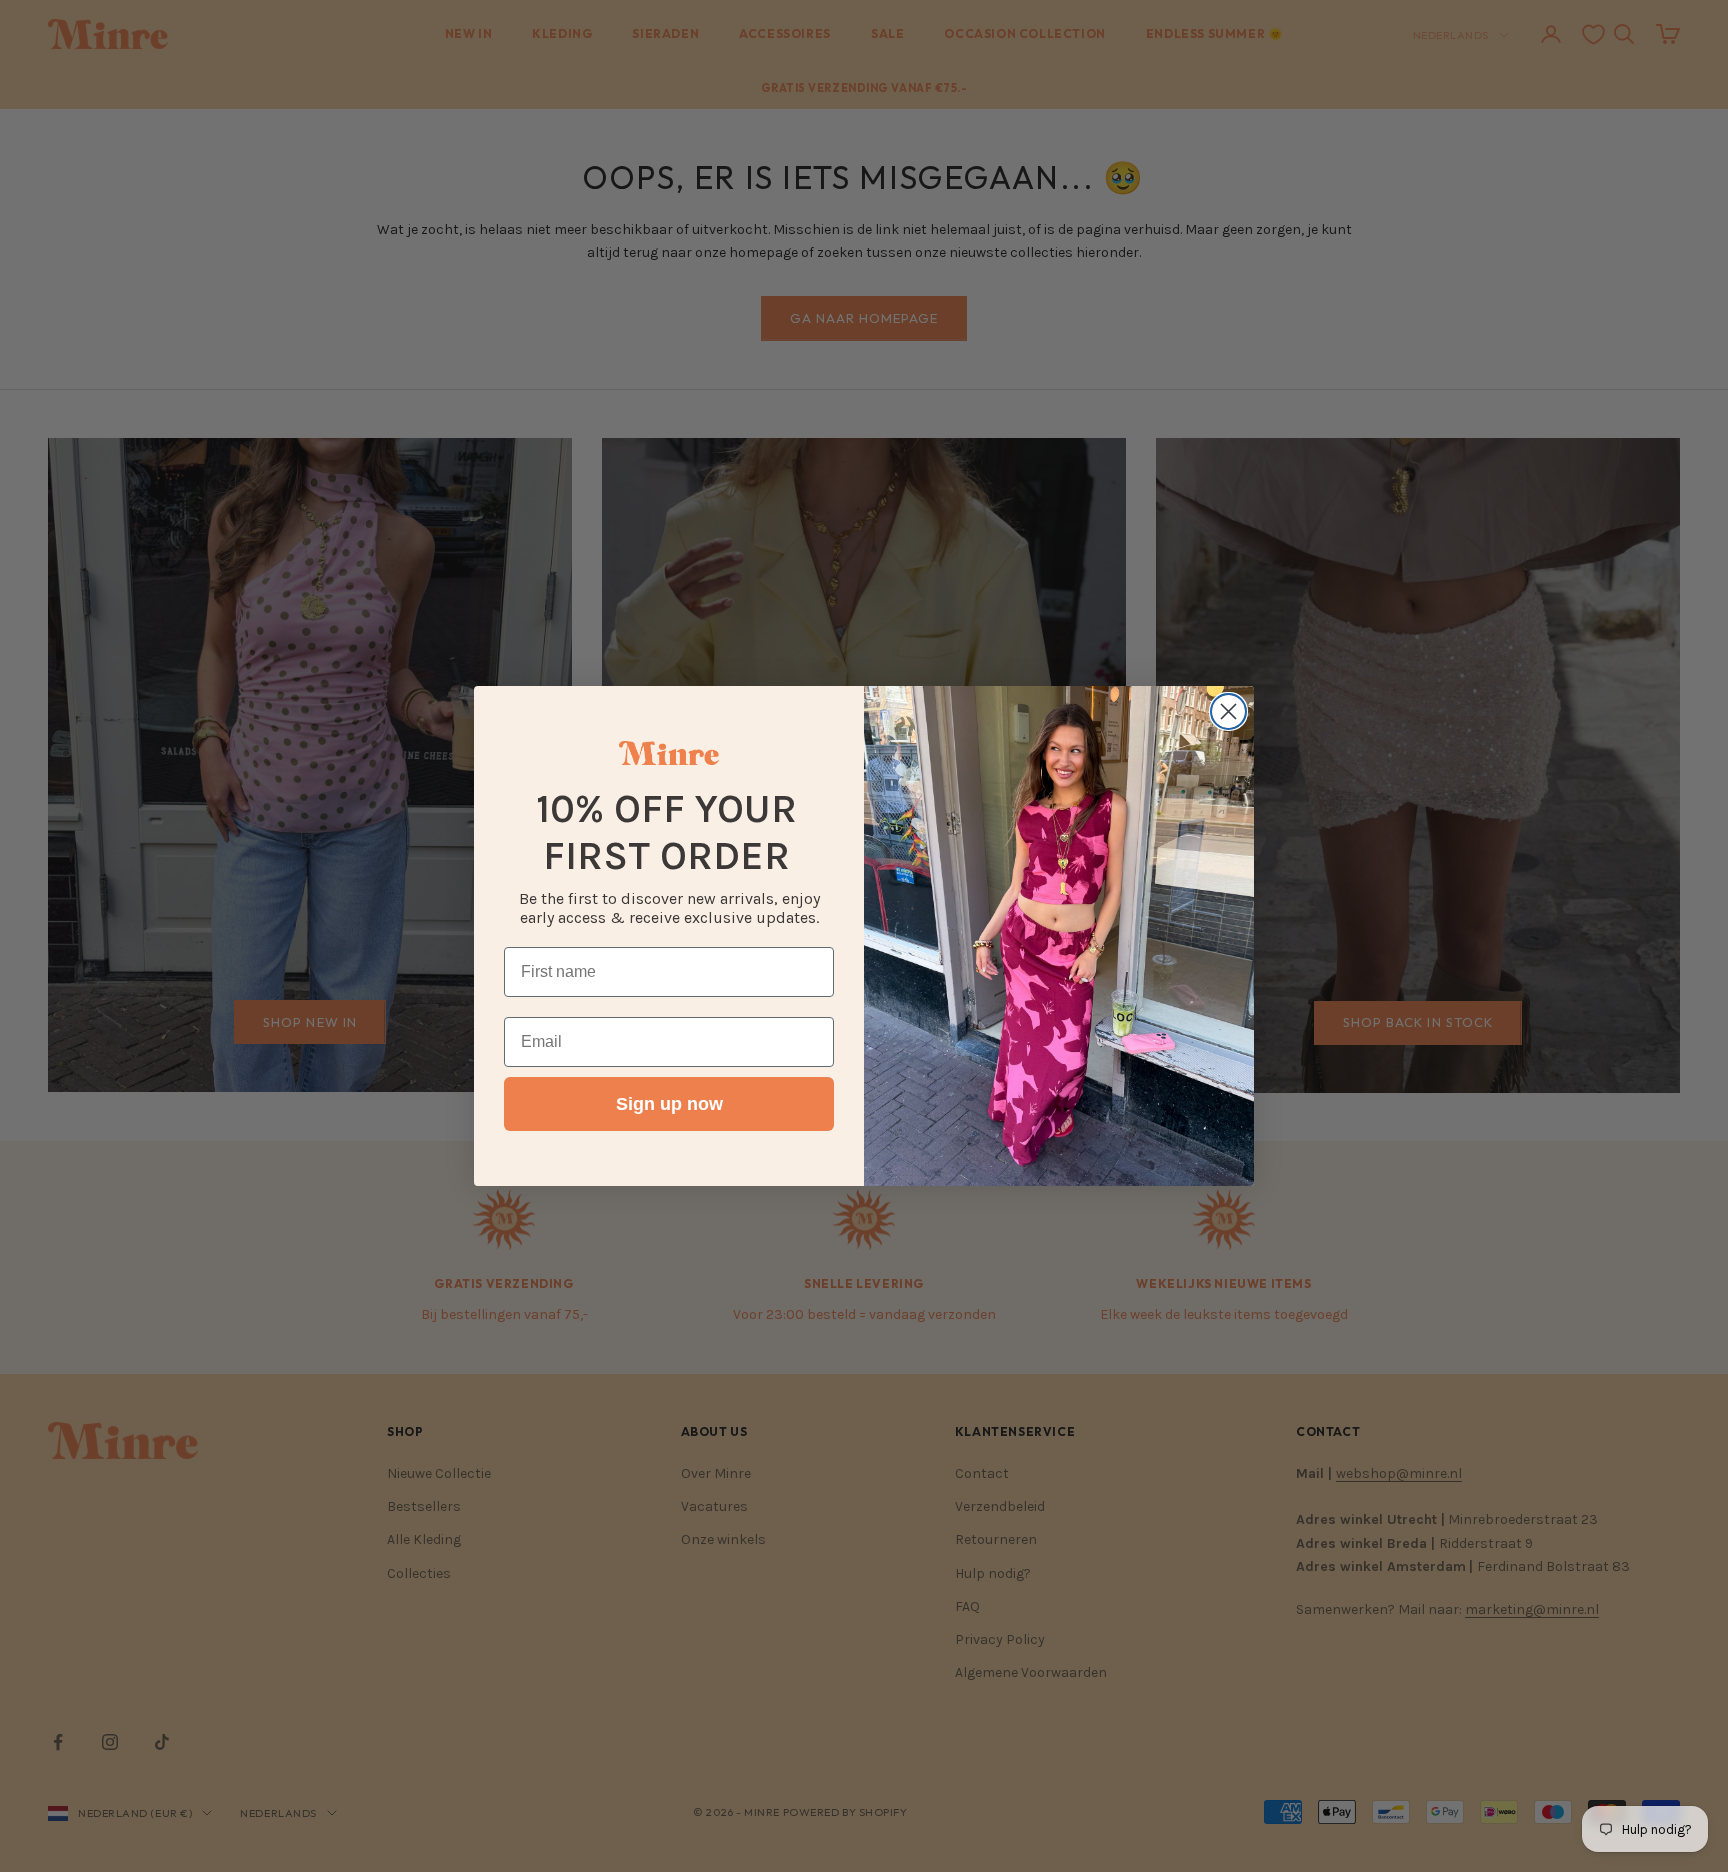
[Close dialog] (1228, 711)
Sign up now (669, 1104)
